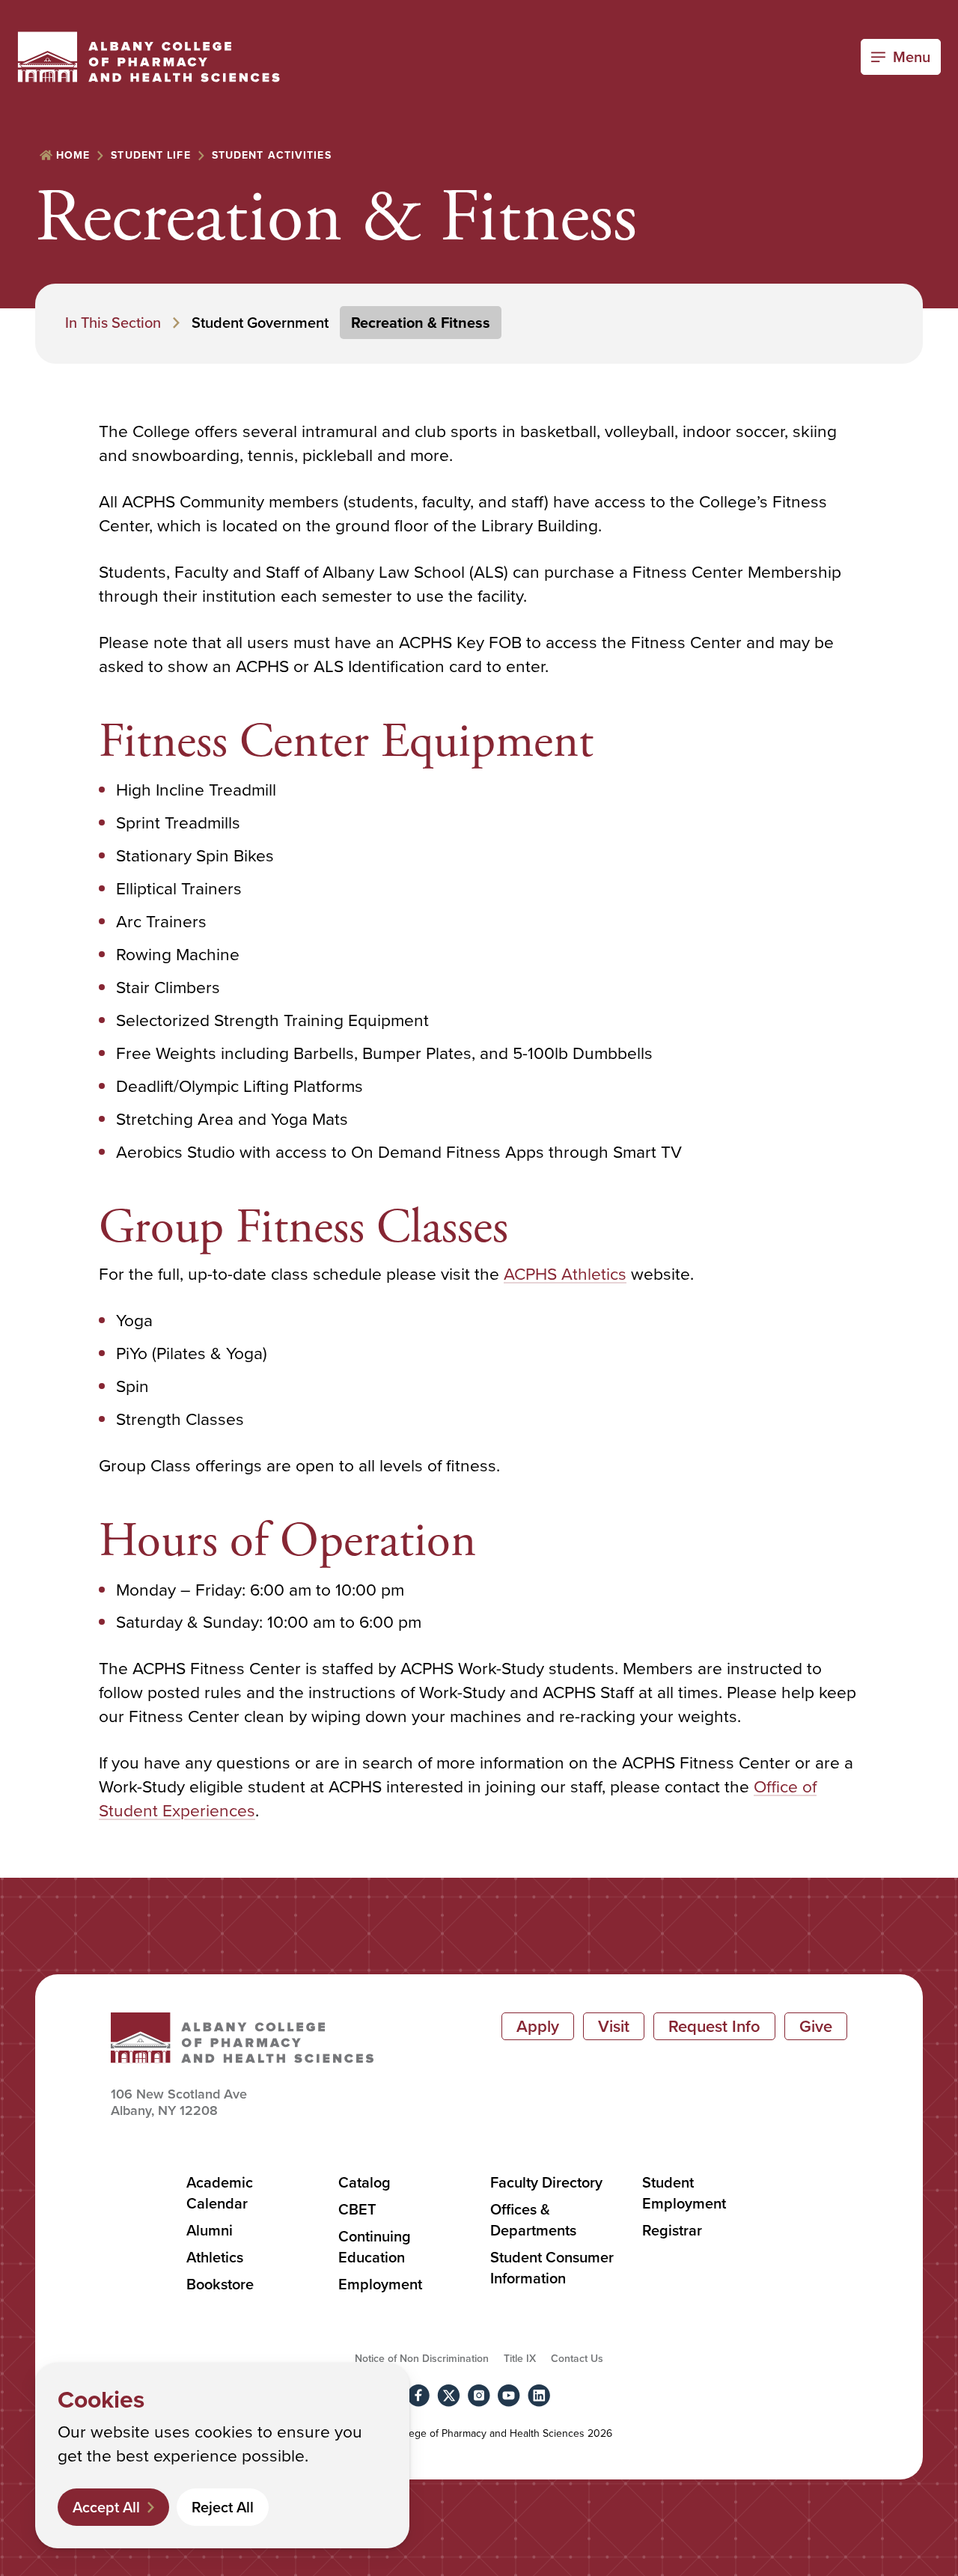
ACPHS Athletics (565, 1273)
